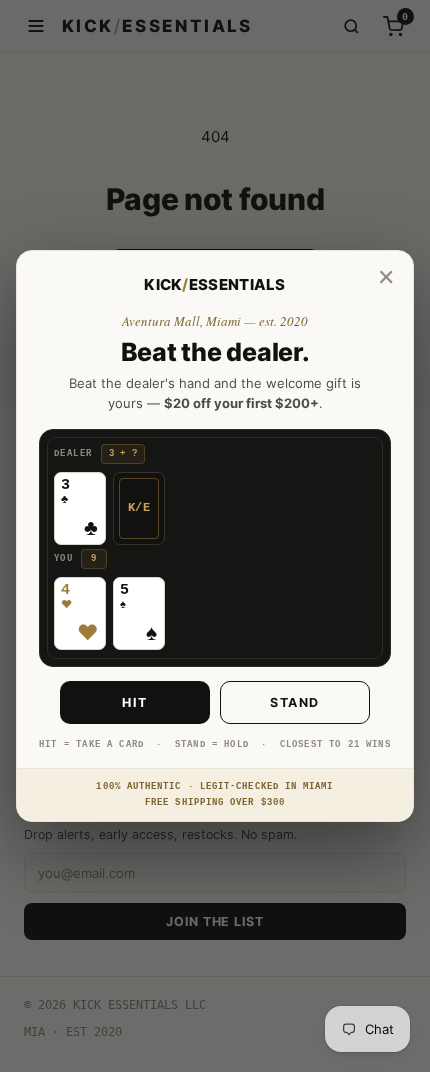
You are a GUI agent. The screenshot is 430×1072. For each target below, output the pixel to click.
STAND (295, 702)
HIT (135, 702)
